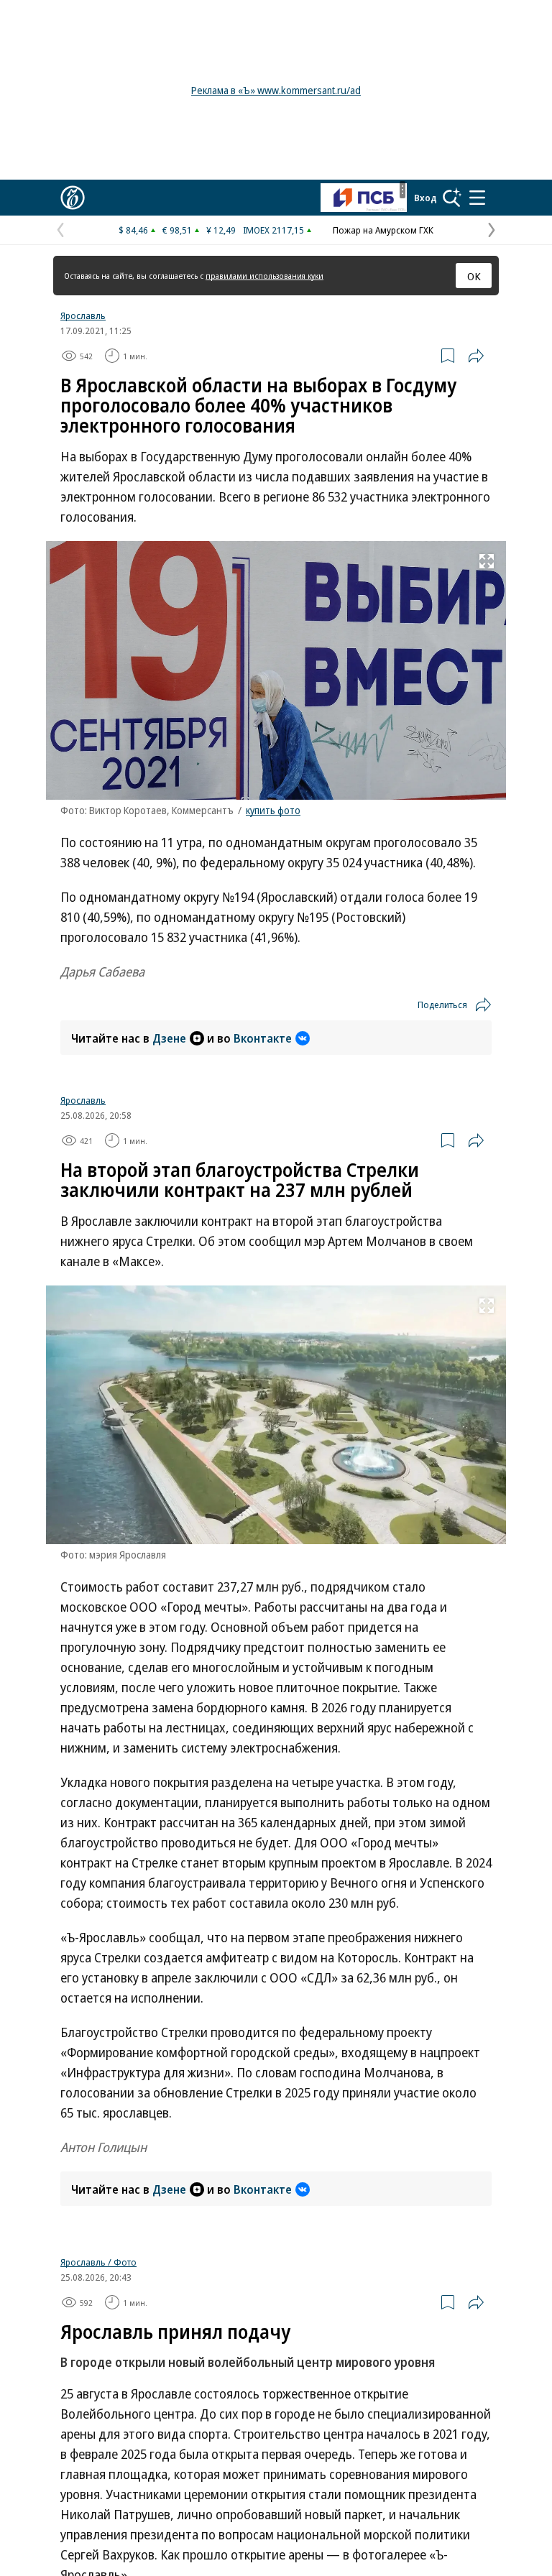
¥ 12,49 (221, 230)
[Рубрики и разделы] (477, 198)
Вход (425, 198)
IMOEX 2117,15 (273, 230)
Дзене (169, 1038)
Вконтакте (263, 1038)
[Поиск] (452, 198)
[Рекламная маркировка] (402, 190)
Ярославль (83, 315)
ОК (474, 276)
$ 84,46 (133, 230)
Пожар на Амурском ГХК (383, 230)
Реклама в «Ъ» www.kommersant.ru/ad (276, 90)
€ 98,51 (177, 230)
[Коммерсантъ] (73, 198)
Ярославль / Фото (98, 2262)
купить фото (273, 810)
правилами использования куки (264, 276)
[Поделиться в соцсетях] (476, 356)
